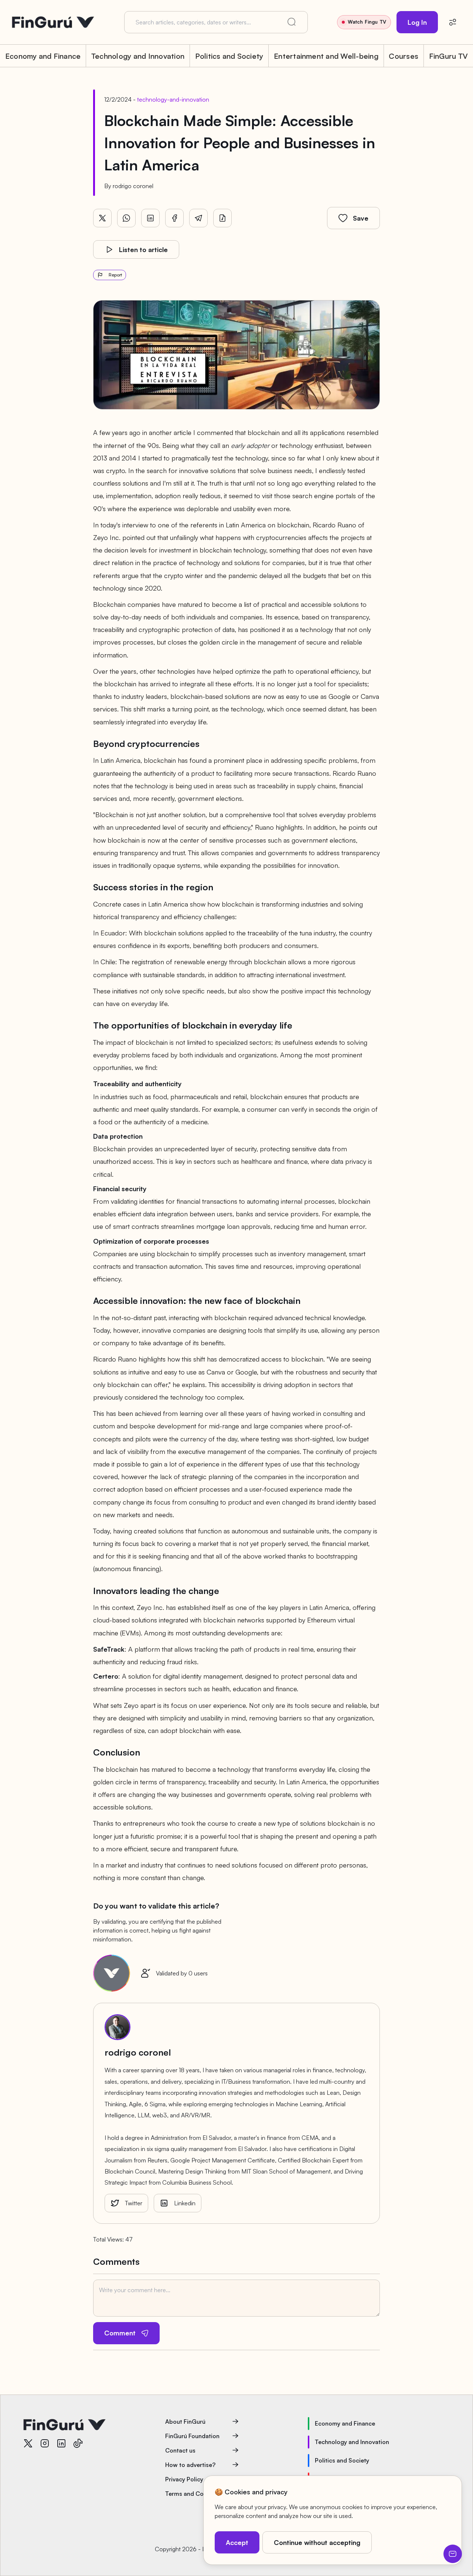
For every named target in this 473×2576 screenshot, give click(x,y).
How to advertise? (190, 2465)
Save (361, 218)
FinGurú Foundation (192, 2436)
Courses (404, 56)
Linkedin (185, 2203)
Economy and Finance (43, 56)
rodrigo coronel (133, 186)
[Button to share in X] (102, 218)
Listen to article (143, 249)
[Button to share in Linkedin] (150, 218)
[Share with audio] (222, 218)
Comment (120, 2333)
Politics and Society (229, 56)
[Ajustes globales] (453, 22)
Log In (417, 22)
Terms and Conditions (195, 2494)
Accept (237, 2542)
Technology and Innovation (138, 56)
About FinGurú (185, 2422)
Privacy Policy (184, 2479)
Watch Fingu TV (367, 22)
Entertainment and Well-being (326, 56)
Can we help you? (453, 2554)
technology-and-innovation (173, 99)
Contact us (180, 2450)
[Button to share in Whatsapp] (126, 218)
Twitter (134, 2203)
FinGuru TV (448, 56)
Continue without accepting (317, 2542)
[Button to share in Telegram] (198, 218)
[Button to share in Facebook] (174, 218)
